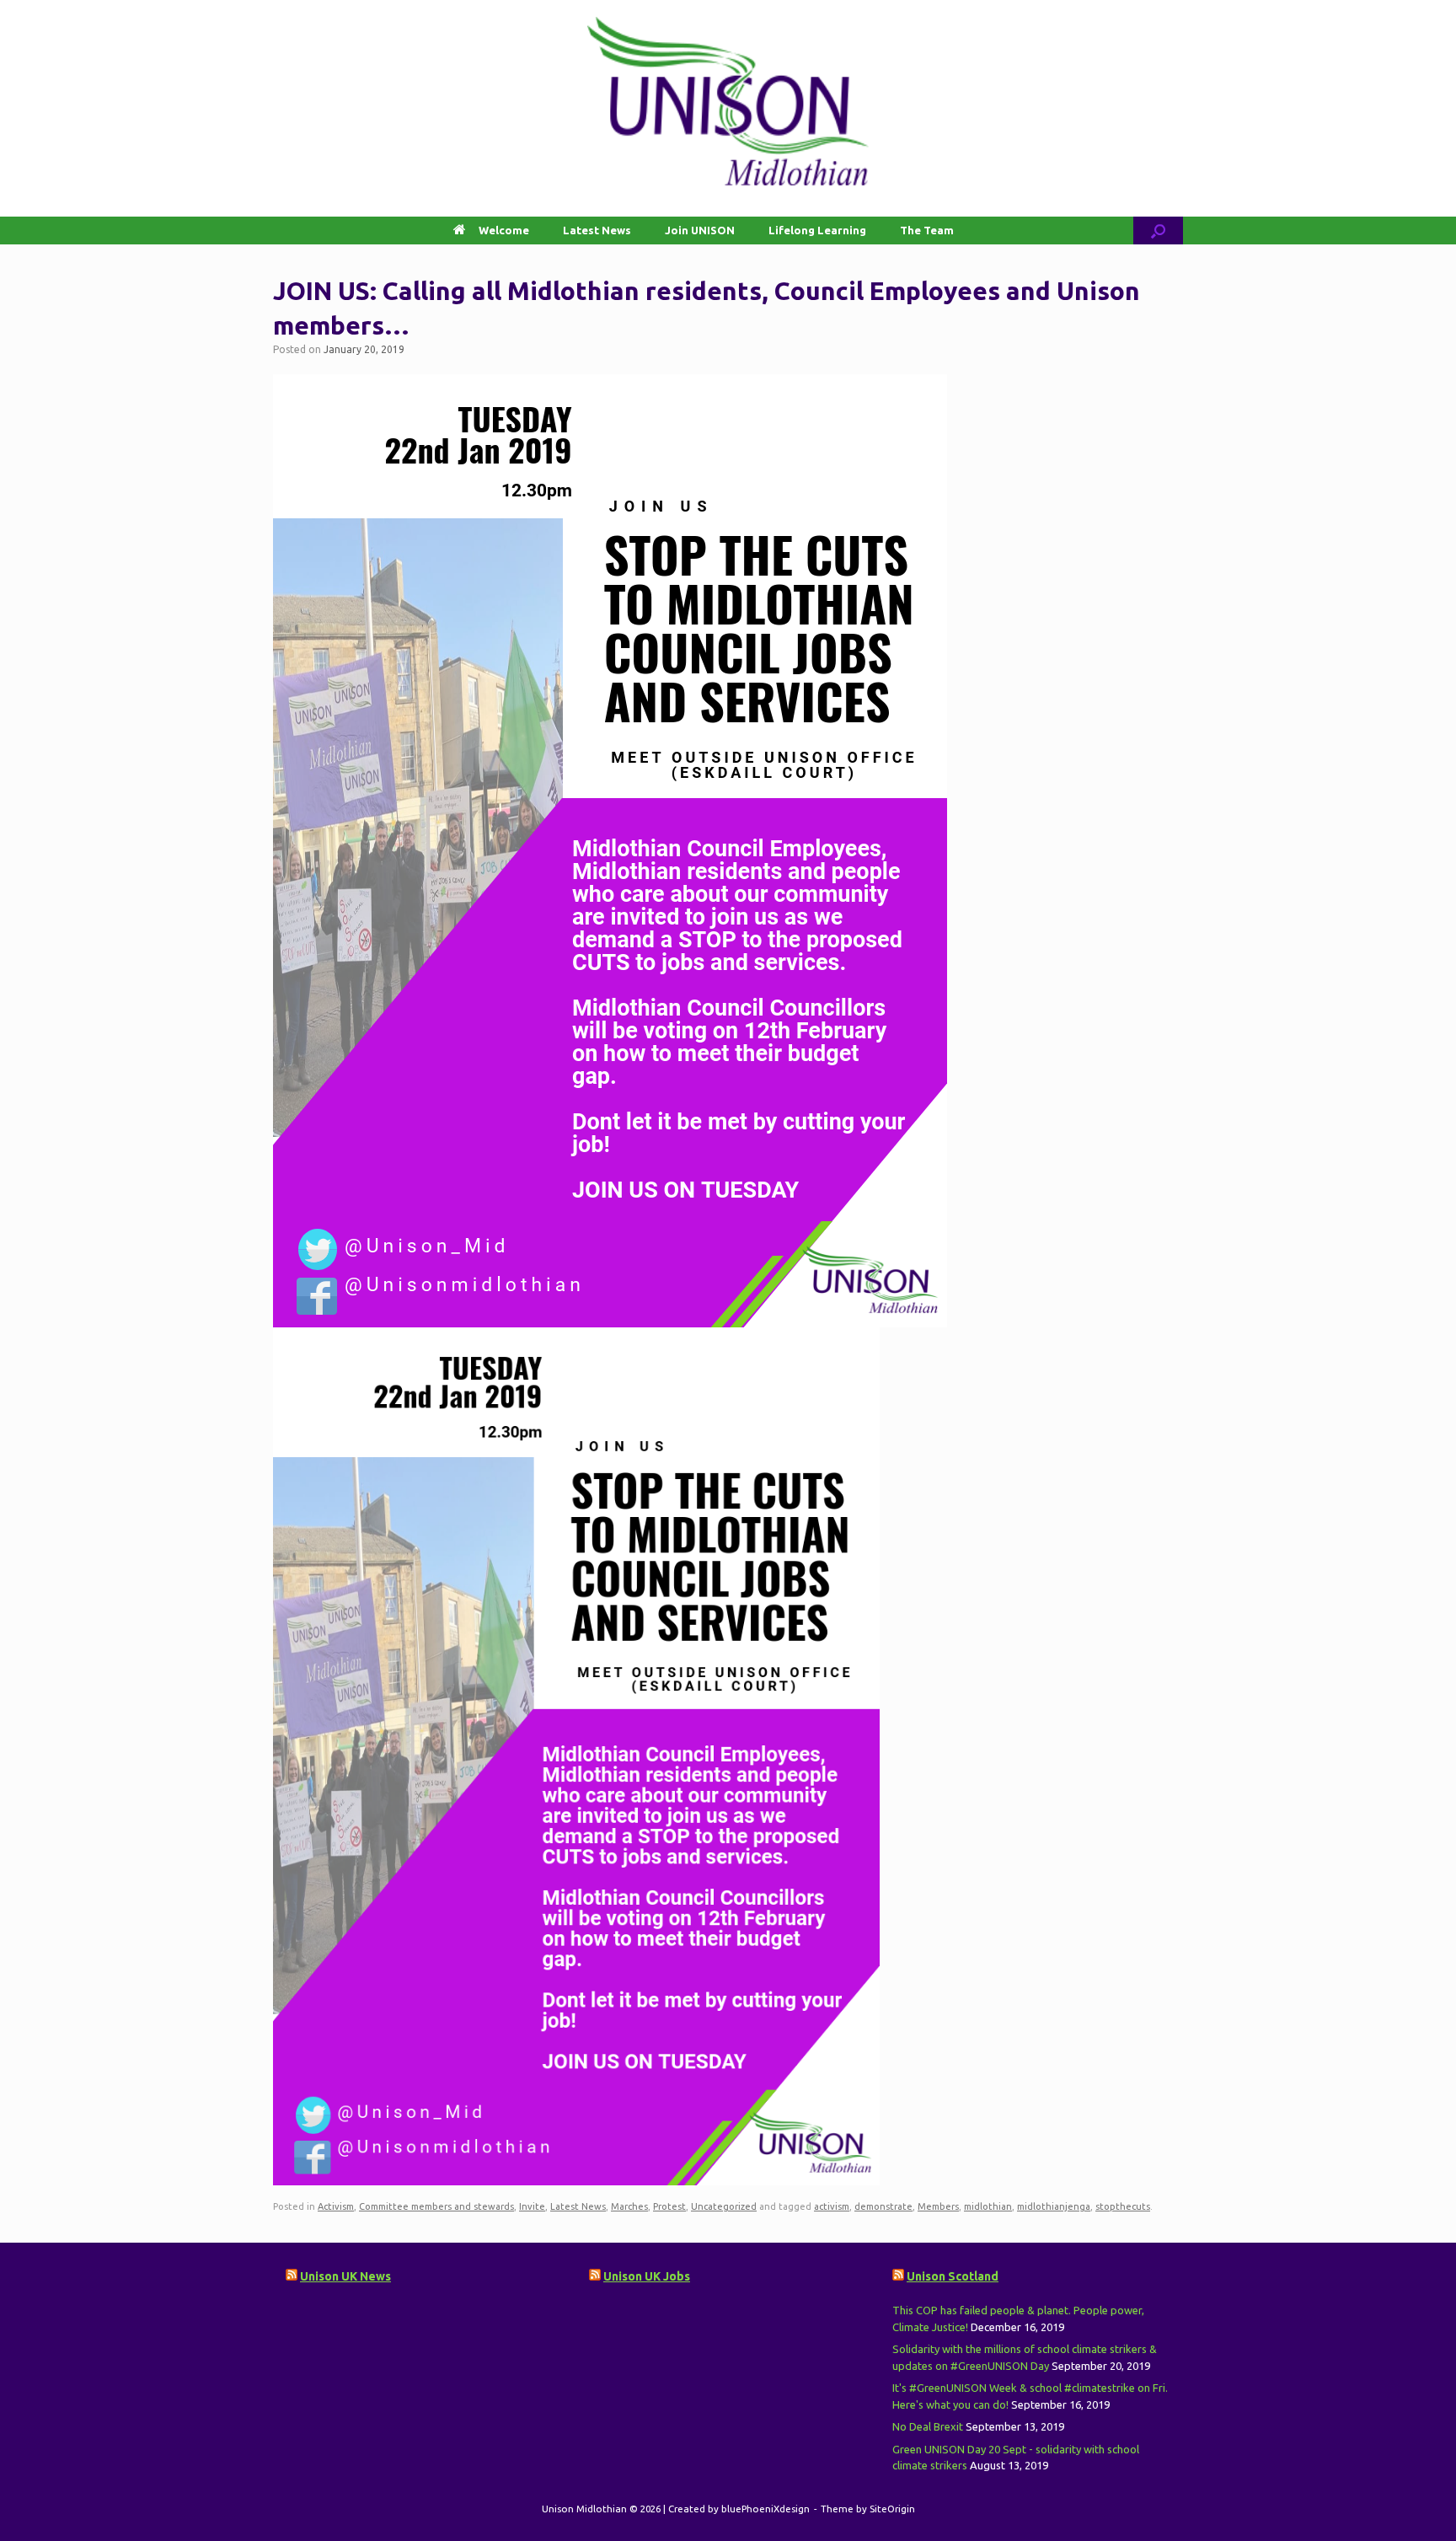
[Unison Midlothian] (728, 101)
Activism (336, 2206)
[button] (1158, 231)
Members (938, 2206)
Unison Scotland (953, 2276)
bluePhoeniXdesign (765, 2509)
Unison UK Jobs (647, 2276)
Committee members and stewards (436, 2206)
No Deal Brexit (928, 2426)
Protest (669, 2206)
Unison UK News (345, 2276)
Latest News (597, 230)
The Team (927, 230)
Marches (629, 2206)
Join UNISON (700, 230)
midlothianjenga (1054, 2206)
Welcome (504, 230)
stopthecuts (1123, 2206)
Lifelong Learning (817, 230)
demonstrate (883, 2206)
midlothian (988, 2206)
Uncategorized (724, 2206)
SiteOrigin (892, 2509)
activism (832, 2206)
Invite (532, 2206)
